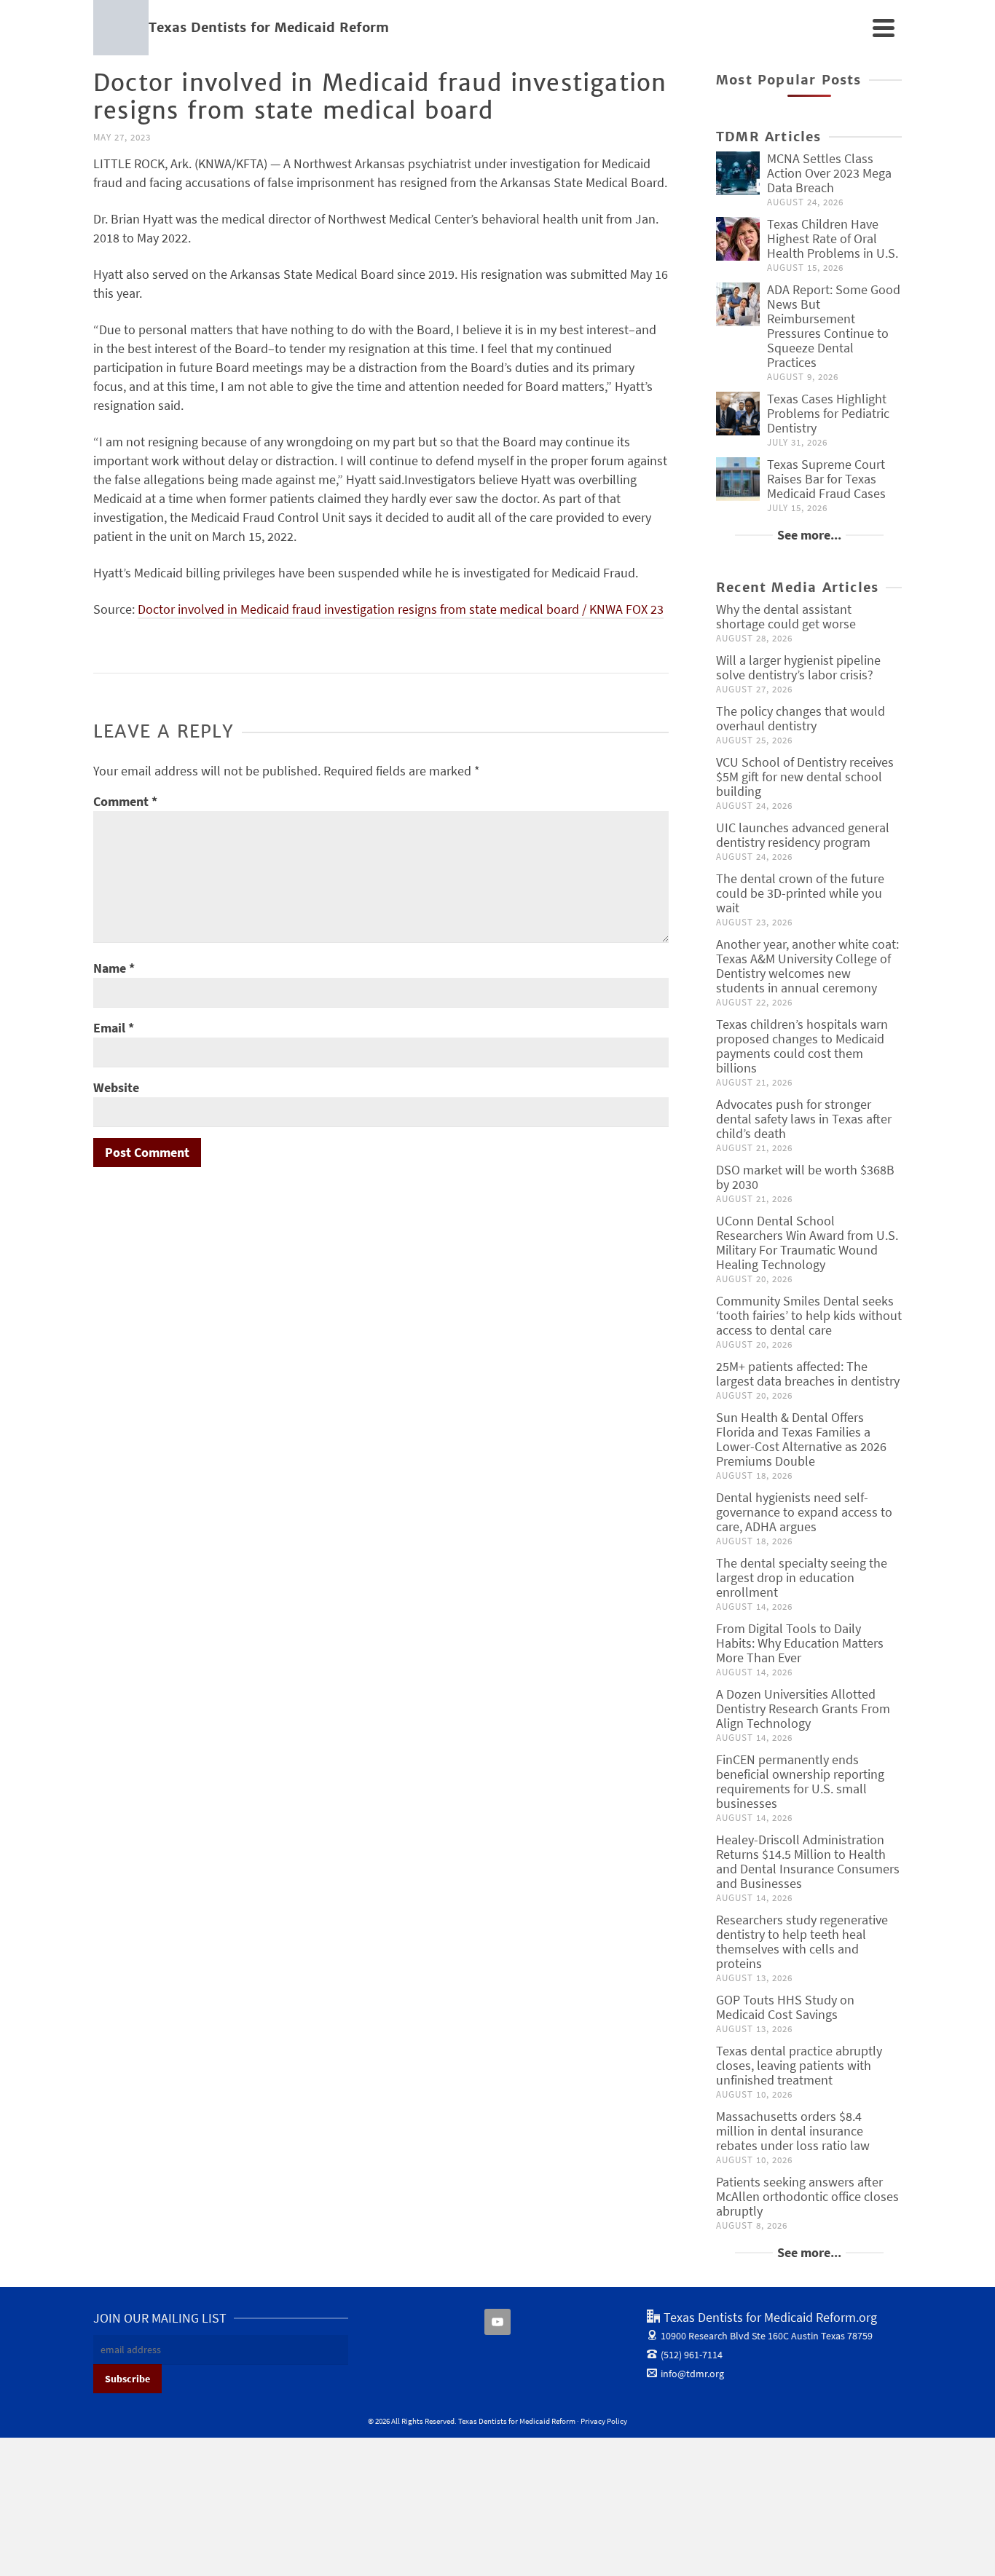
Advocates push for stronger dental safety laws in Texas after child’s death (804, 1119)
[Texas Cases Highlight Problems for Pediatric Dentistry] (738, 414)
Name (114, 968)
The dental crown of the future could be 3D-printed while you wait (800, 893)
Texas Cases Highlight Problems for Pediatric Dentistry (828, 413)
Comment (125, 801)
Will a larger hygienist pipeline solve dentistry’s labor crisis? (798, 667)
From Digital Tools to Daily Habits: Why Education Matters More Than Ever (800, 1643)
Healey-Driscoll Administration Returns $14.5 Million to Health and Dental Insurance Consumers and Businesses (808, 1861)
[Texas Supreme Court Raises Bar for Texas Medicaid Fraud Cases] (738, 479)
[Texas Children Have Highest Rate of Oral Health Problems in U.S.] (738, 239)
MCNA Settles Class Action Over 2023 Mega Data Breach (829, 173)
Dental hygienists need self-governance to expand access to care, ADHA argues (804, 1512)
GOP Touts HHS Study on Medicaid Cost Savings (785, 2007)
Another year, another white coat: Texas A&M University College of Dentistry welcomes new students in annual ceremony (807, 966)
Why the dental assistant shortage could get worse (786, 616)
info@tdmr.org (692, 2374)
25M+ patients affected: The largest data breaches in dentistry (808, 1374)
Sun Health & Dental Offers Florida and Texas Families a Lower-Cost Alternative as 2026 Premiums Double (801, 1439)
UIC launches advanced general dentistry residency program (803, 835)
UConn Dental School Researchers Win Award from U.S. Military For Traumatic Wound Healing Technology (807, 1242)
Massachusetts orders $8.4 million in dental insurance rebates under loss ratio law (793, 2131)
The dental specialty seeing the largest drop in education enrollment (802, 1577)
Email (114, 1028)
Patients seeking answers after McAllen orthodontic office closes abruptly (807, 2196)
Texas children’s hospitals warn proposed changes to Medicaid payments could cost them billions (802, 1046)
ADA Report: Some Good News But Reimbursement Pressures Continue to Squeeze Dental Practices (834, 326)
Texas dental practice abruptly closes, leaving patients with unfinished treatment (799, 2065)
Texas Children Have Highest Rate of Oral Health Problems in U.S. (833, 238)
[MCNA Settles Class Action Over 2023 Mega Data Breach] (738, 173)
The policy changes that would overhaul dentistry (801, 718)
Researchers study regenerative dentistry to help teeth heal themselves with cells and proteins (802, 1941)
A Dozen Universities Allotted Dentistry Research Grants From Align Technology (803, 1708)
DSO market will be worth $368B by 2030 (805, 1177)
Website (116, 1087)
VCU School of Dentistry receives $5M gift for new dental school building (805, 777)
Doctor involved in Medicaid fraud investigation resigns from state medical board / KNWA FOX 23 (401, 609)
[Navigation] (884, 28)
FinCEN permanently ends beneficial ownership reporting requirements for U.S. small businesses (800, 1781)
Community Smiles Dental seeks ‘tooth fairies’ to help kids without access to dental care (809, 1315)
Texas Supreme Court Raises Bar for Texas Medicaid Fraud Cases (826, 479)
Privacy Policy (604, 2421)
